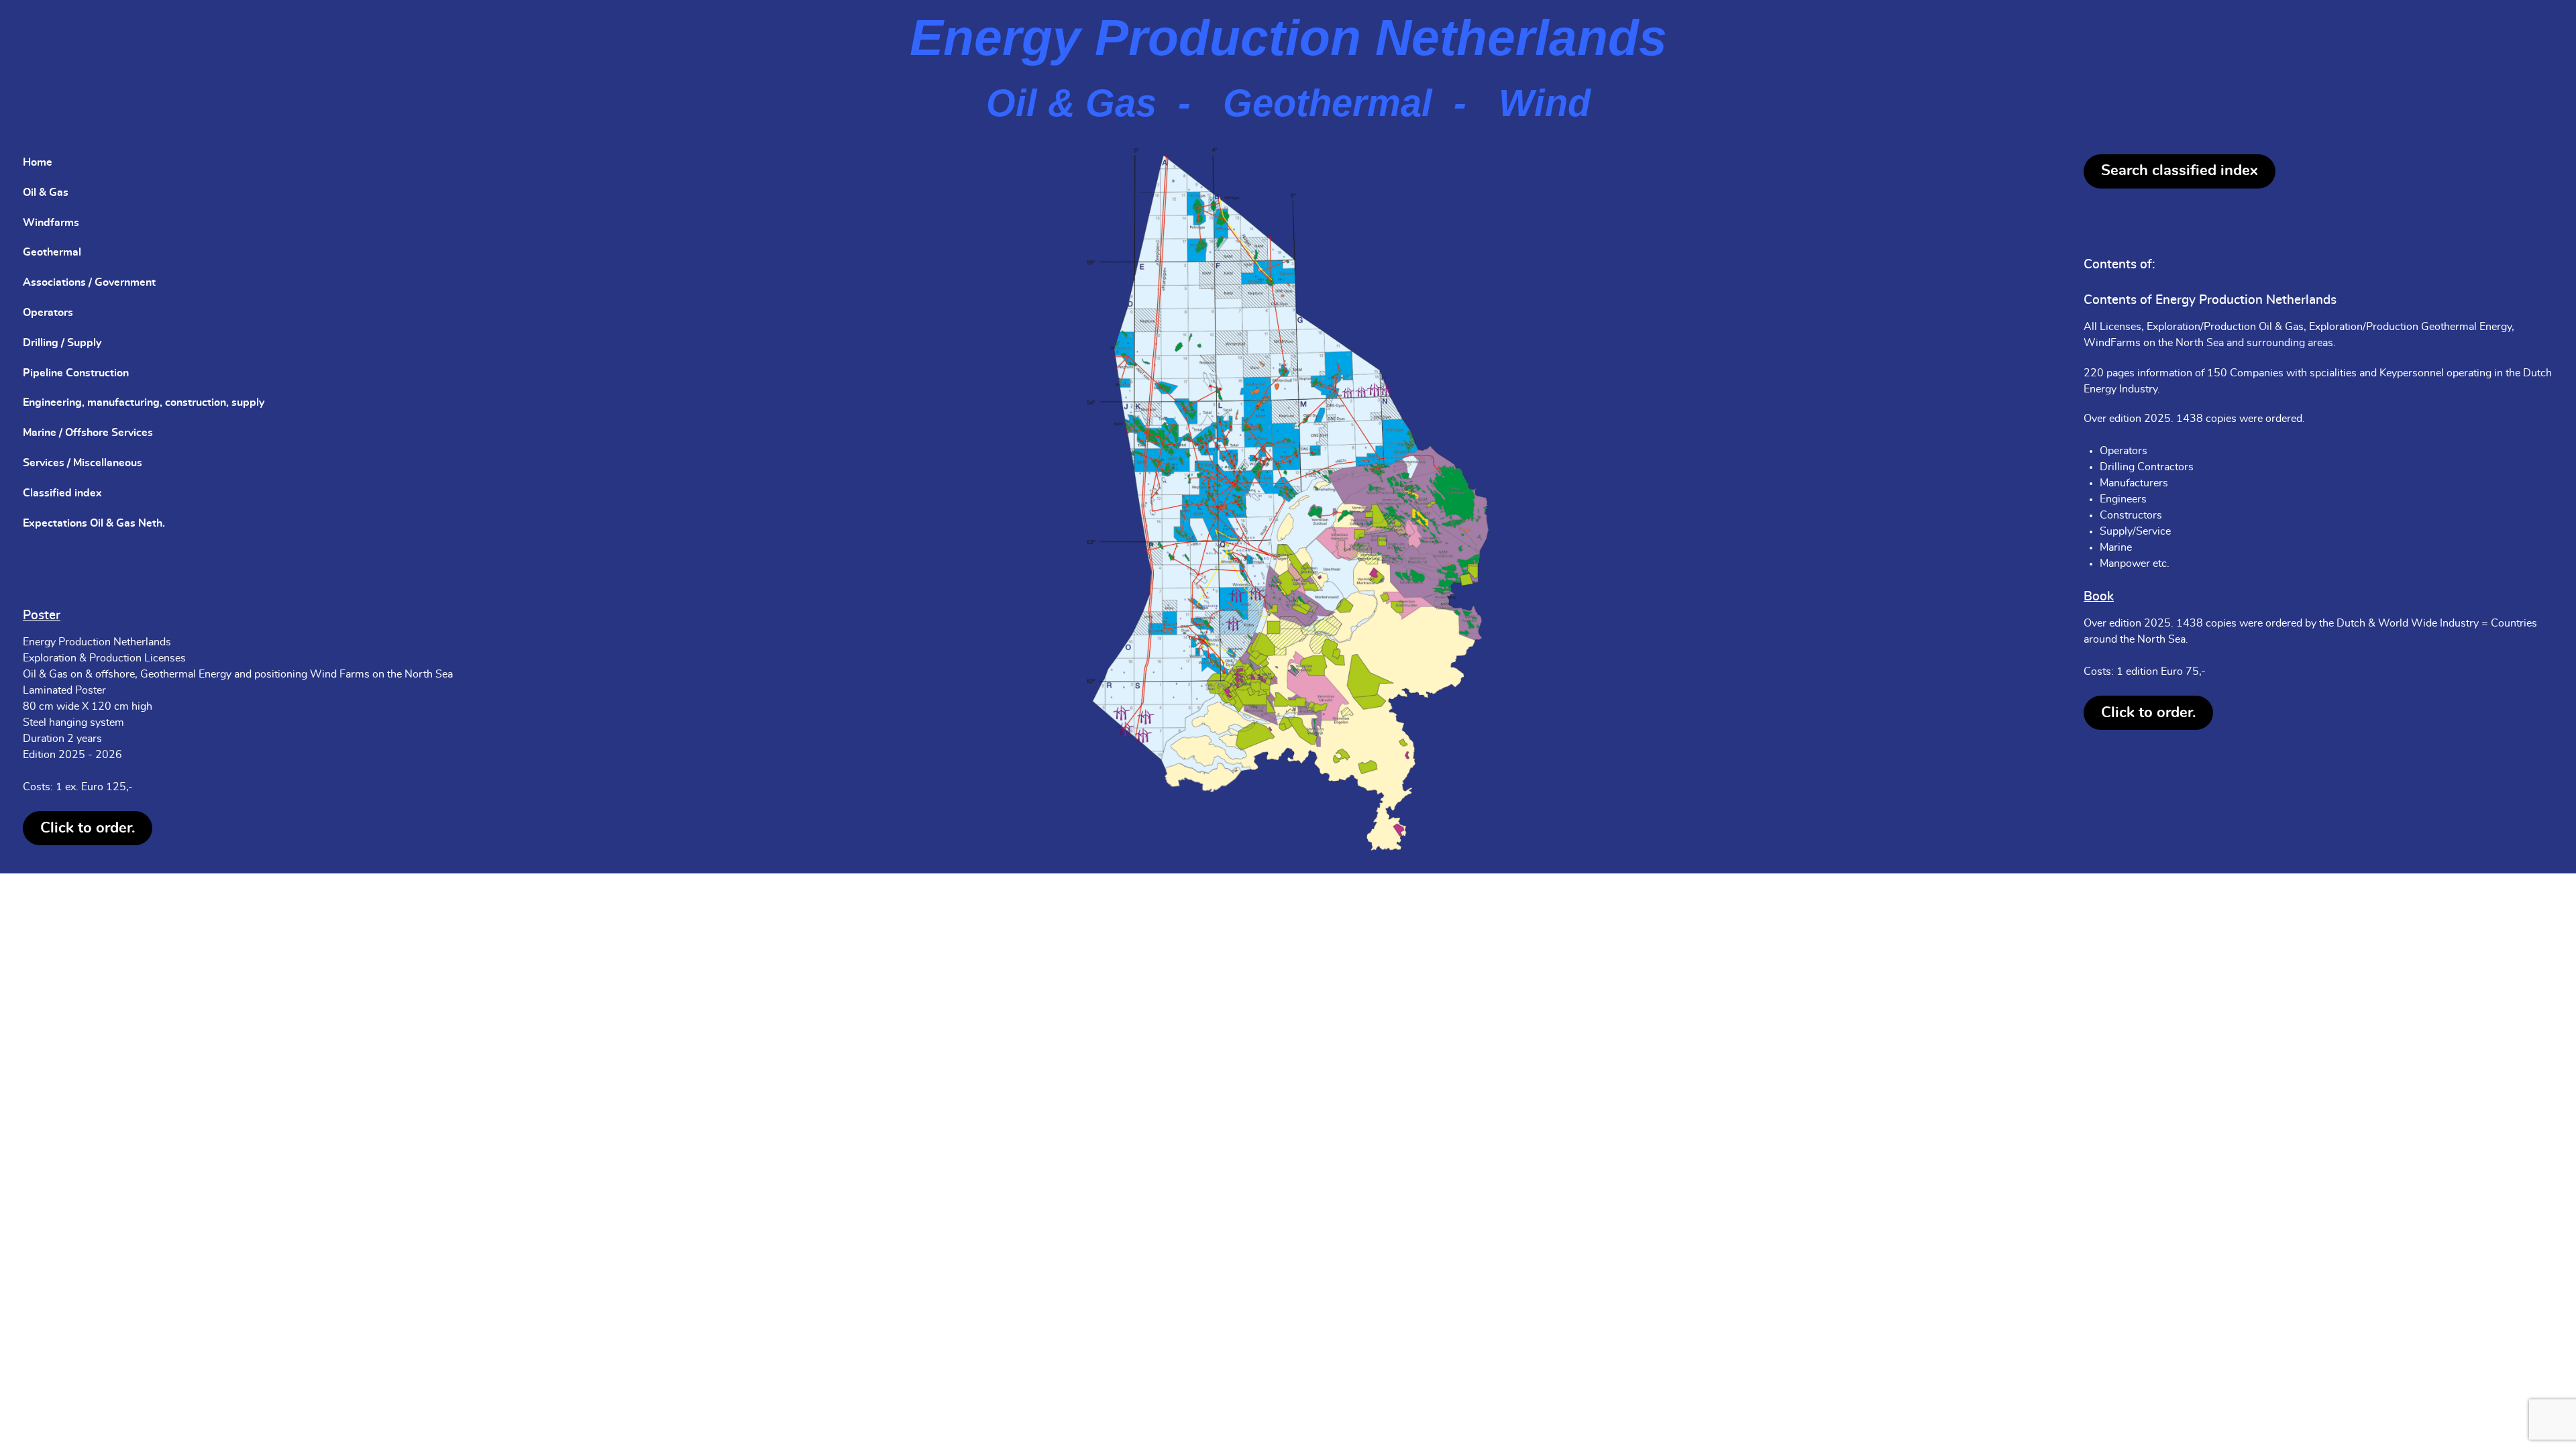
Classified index (62, 493)
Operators (48, 313)
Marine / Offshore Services (88, 433)
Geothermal (52, 252)
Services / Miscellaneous (83, 463)
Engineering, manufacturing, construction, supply (144, 402)
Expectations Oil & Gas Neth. (94, 523)
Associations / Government (89, 282)
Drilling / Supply (62, 343)
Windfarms (51, 223)
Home (38, 162)
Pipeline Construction (76, 373)
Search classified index (2180, 170)
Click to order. (88, 828)
